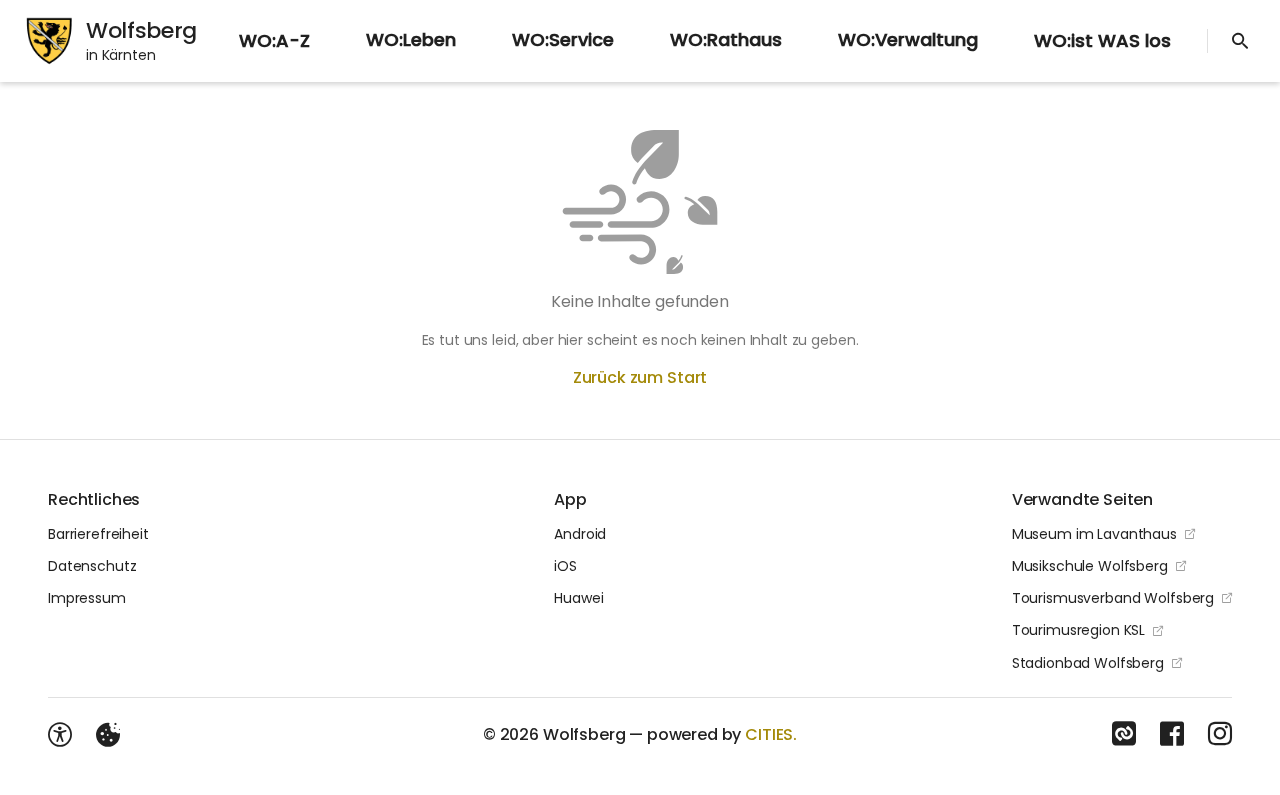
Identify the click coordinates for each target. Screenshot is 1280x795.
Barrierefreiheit (98, 534)
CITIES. (771, 734)
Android (580, 534)
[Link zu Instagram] (1220, 734)
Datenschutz (92, 566)
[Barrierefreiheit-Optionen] (60, 735)
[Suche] (1240, 41)
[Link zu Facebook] (1172, 734)
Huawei (578, 598)
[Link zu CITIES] (1124, 734)
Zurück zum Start (640, 377)
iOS (565, 566)
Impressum (87, 598)
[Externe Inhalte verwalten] (108, 735)
